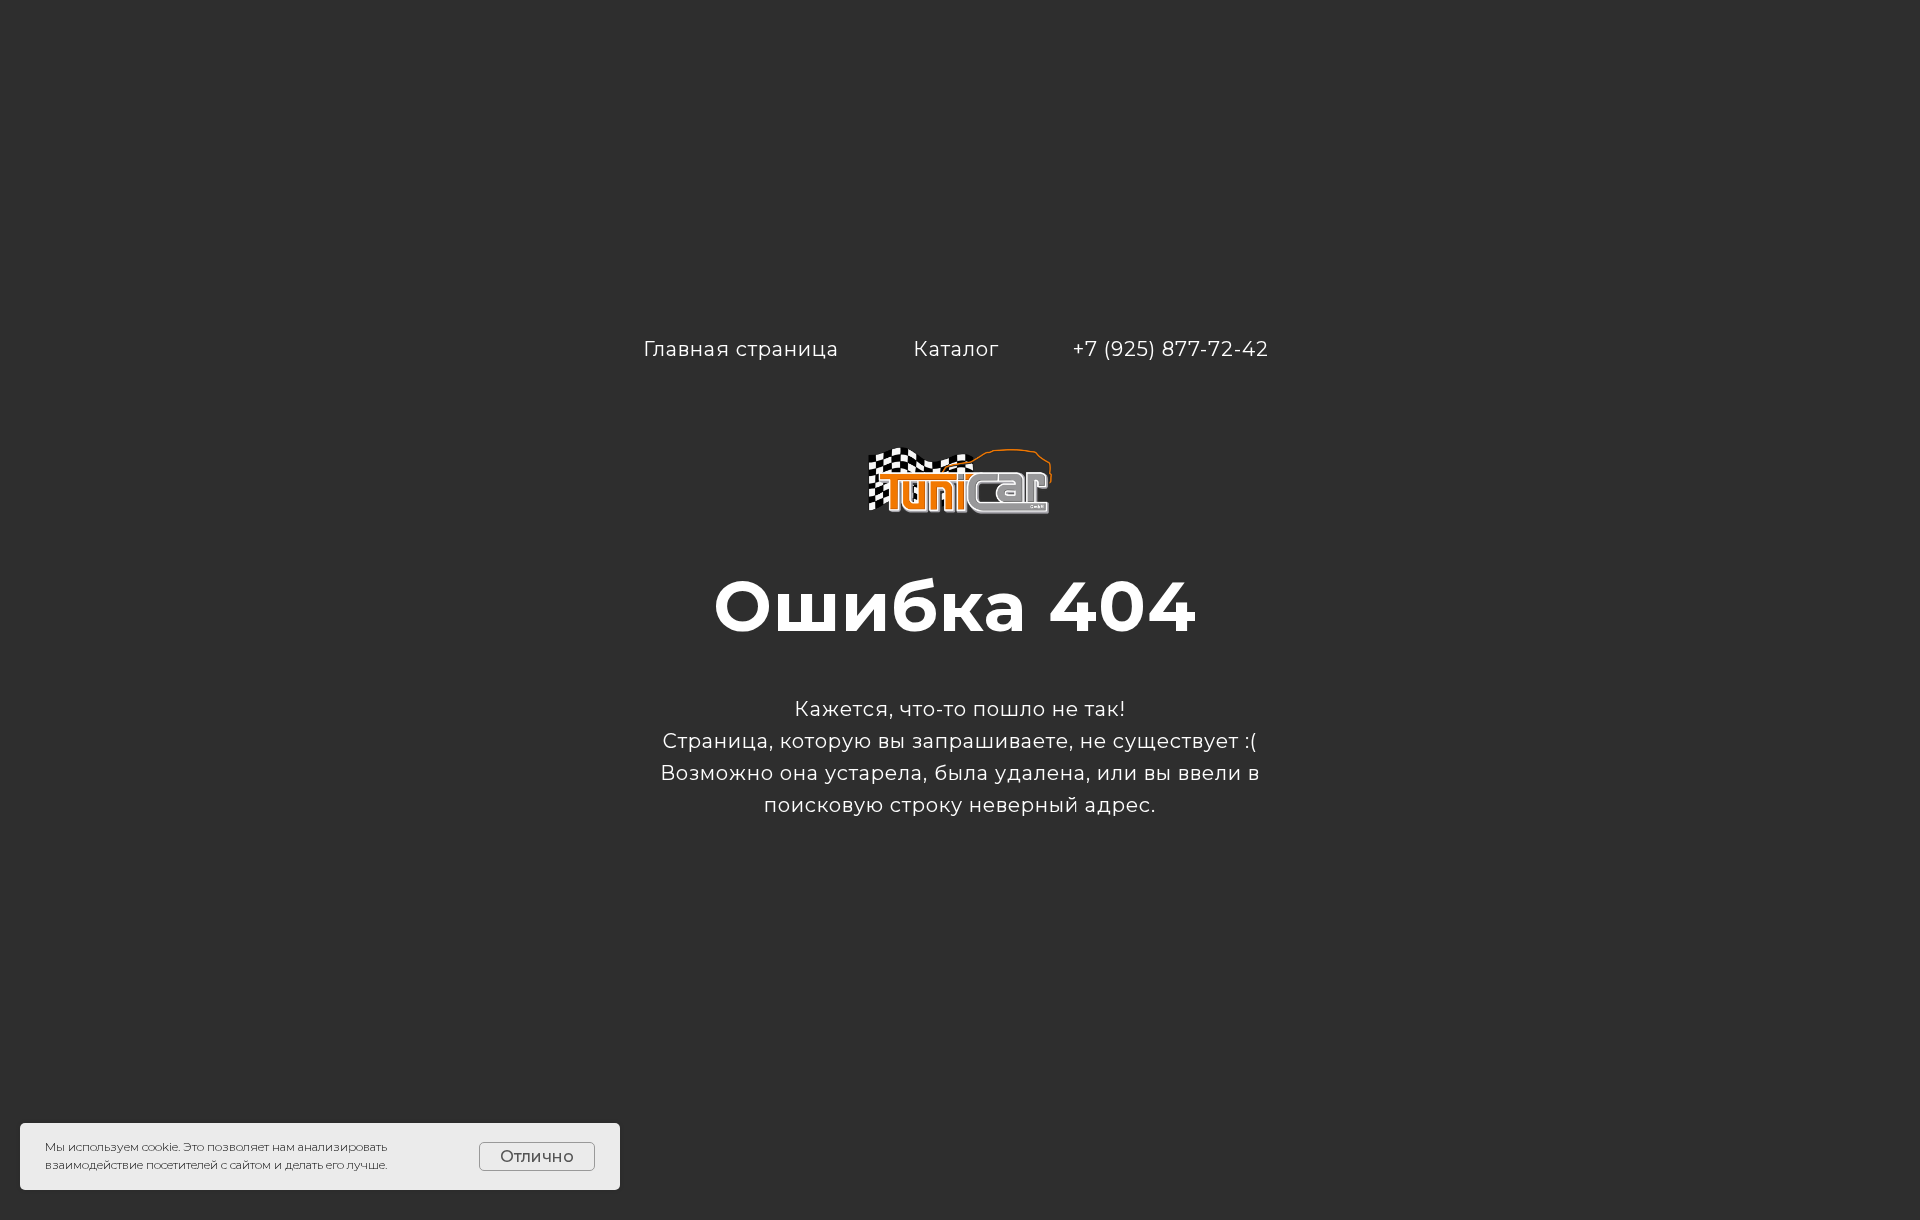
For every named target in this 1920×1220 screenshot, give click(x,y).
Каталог (956, 349)
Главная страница (741, 349)
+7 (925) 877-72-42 (1171, 349)
